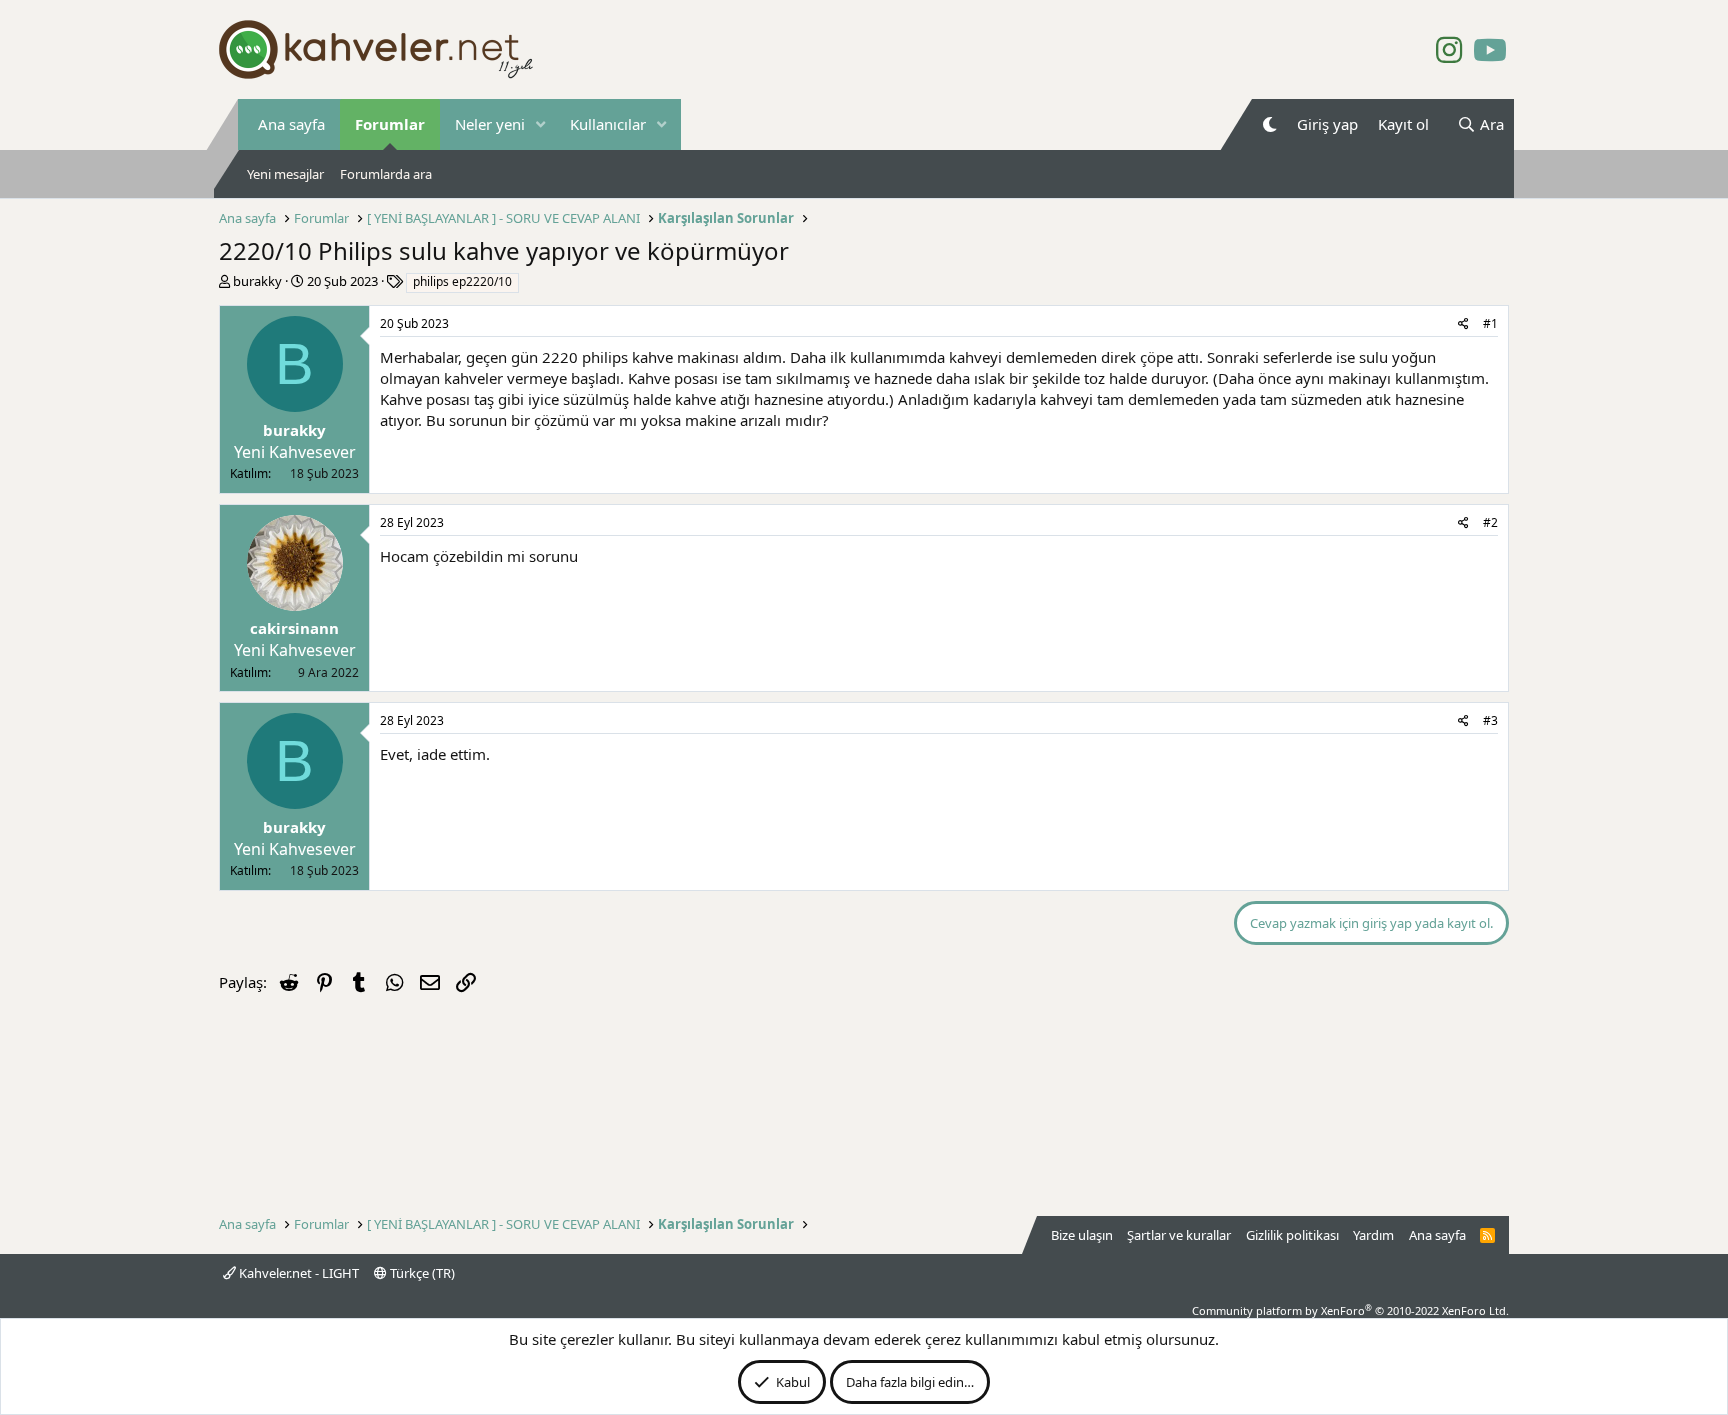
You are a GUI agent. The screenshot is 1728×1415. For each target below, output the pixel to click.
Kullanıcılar (608, 124)
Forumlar (390, 124)
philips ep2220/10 (462, 281)
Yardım (1373, 1235)
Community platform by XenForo (1350, 1310)
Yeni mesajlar (285, 174)
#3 (1490, 720)
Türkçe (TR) (421, 1273)
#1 (1490, 323)
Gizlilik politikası (1292, 1235)
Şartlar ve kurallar (1179, 1235)
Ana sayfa (291, 124)
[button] (541, 124)
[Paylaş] (1463, 324)
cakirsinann (294, 628)
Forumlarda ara (386, 174)
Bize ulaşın (1082, 1235)
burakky (257, 281)
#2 (1490, 522)
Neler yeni (490, 124)
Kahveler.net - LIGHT (297, 1273)
